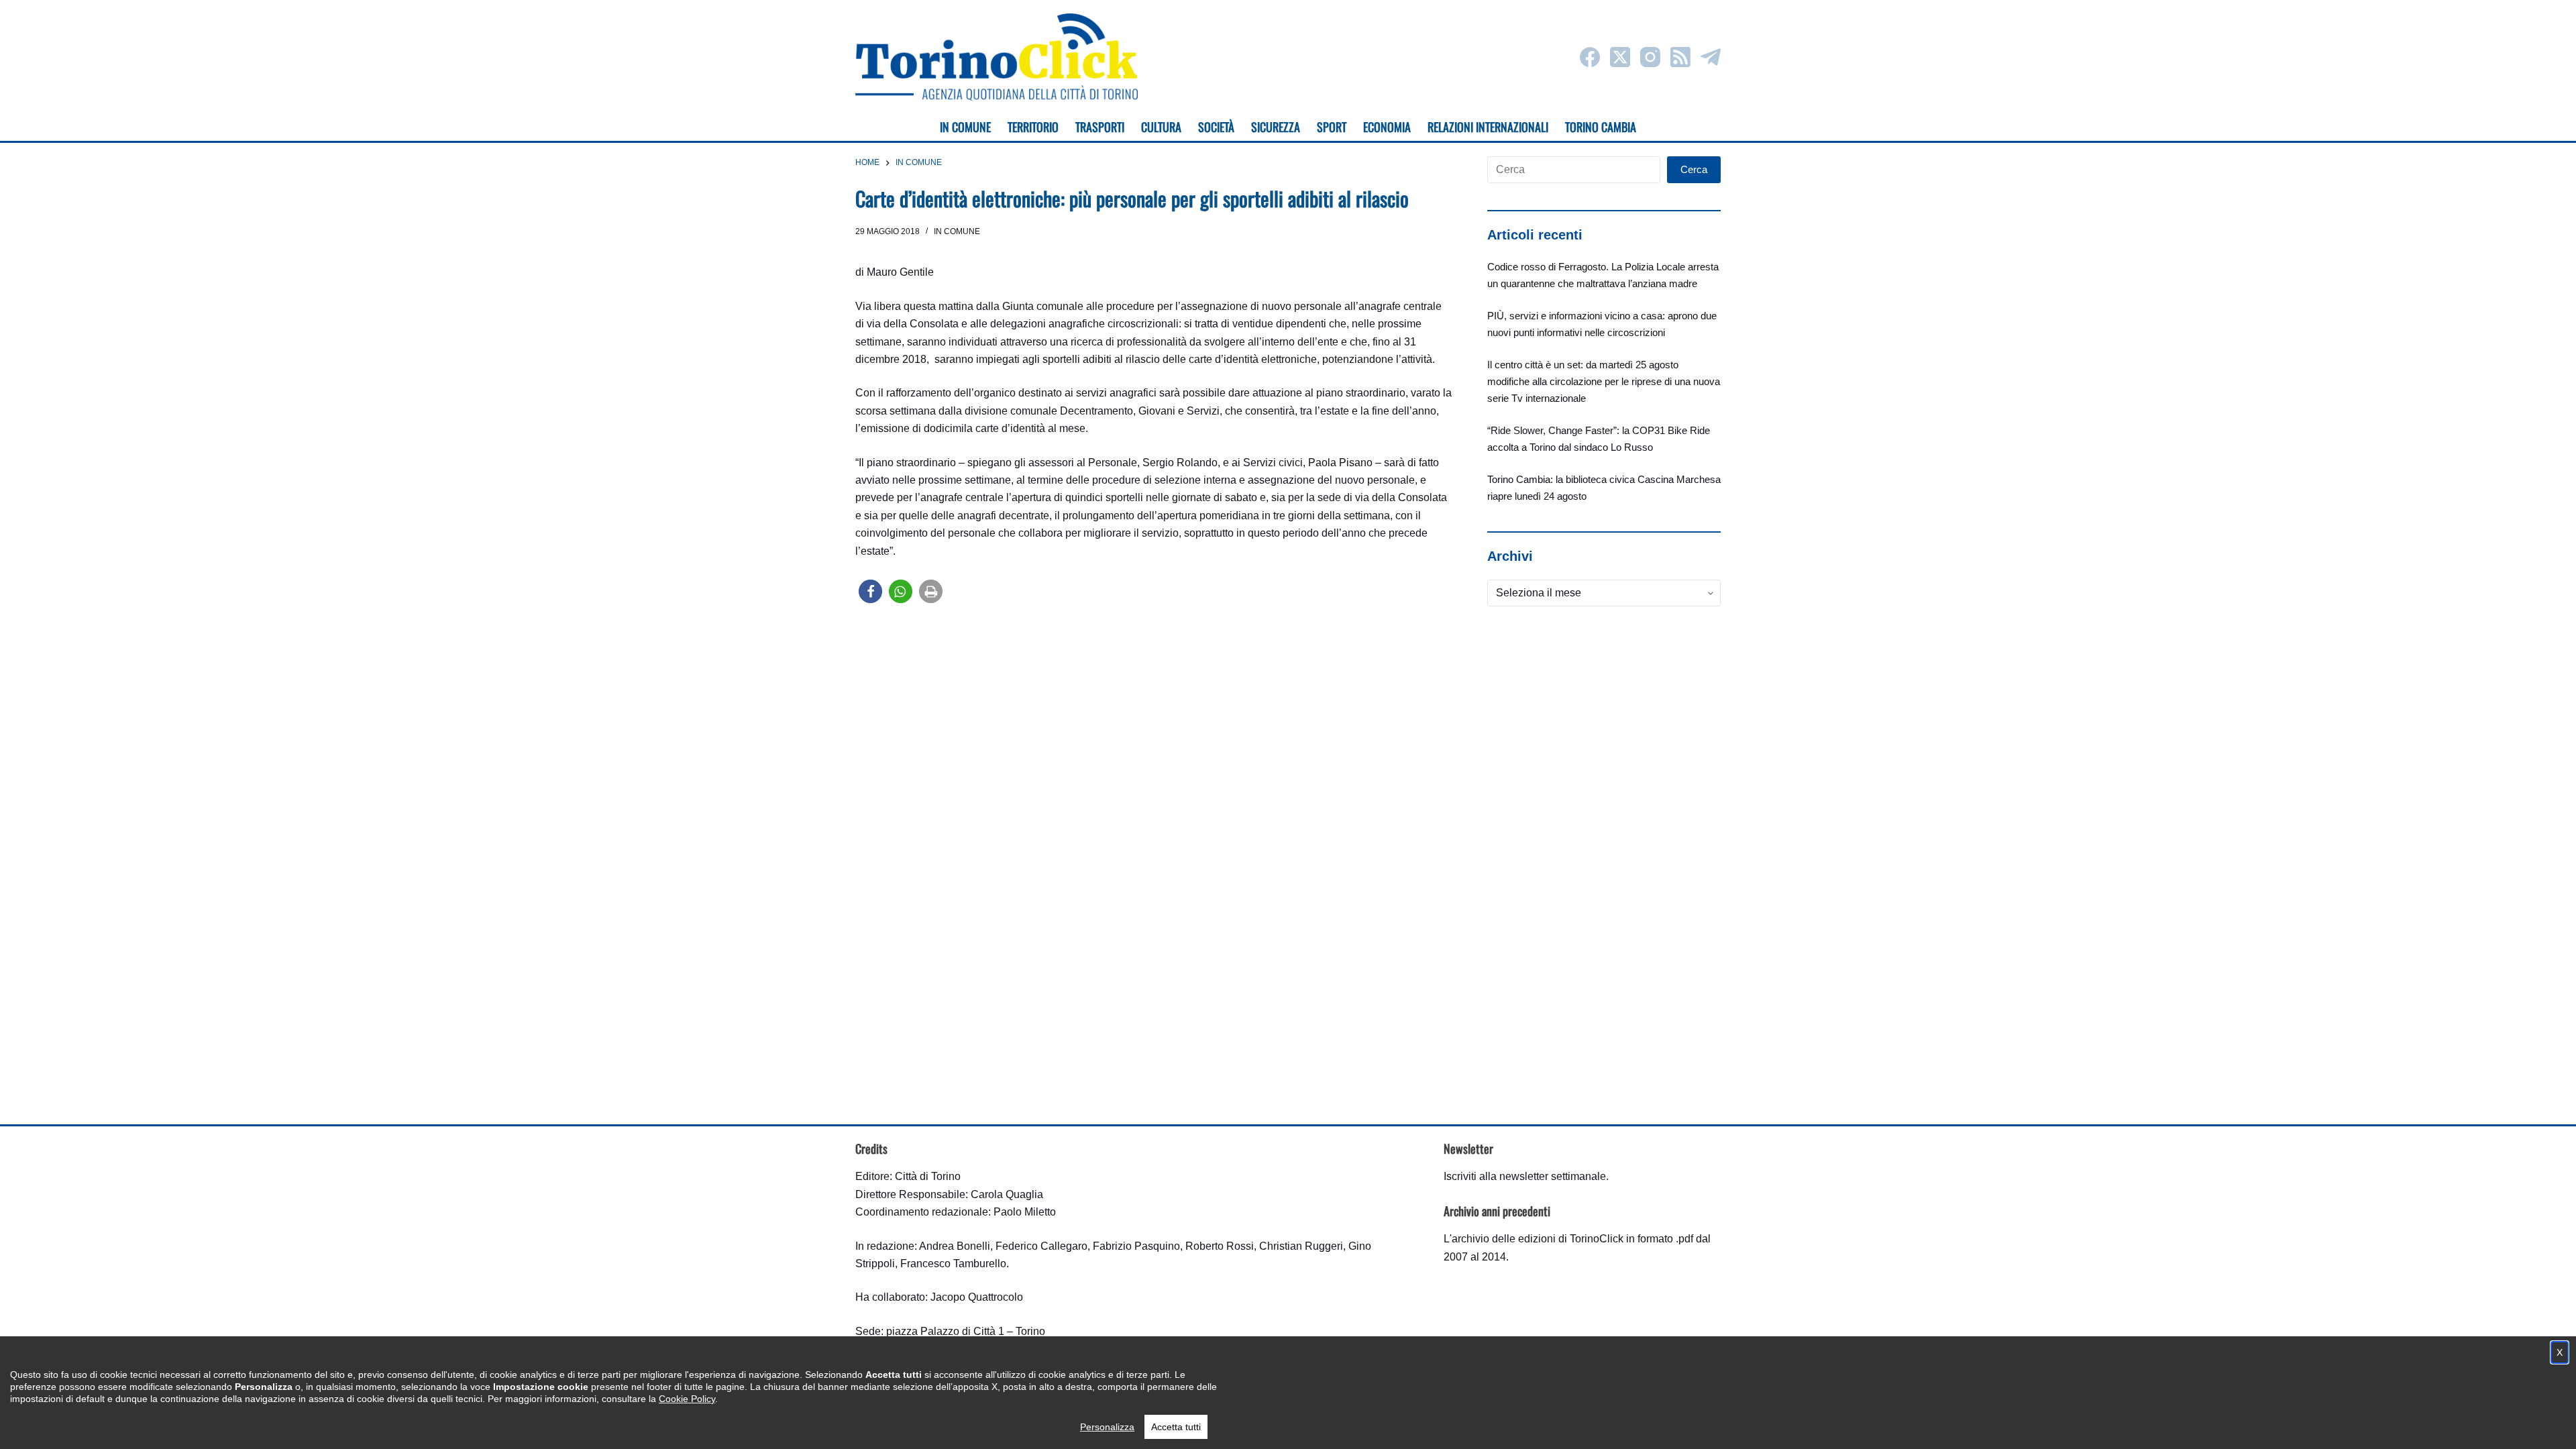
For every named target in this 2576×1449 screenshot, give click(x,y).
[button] (870, 591)
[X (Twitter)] (1620, 57)
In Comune (957, 231)
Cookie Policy (687, 1399)
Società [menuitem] (1216, 127)
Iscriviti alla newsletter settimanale (1525, 1176)
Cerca (1694, 169)
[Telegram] (1711, 57)
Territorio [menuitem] (1033, 127)
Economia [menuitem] (1387, 127)
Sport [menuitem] (1332, 127)
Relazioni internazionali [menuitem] (1488, 127)
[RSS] (1680, 57)
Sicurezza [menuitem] (1276, 127)
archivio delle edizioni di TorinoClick (1538, 1239)
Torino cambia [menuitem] (1601, 127)
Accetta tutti (1176, 1427)
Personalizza (1107, 1427)
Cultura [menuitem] (1161, 127)
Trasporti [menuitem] (1100, 127)
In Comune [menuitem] (965, 127)
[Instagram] (1650, 57)
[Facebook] (1590, 57)
